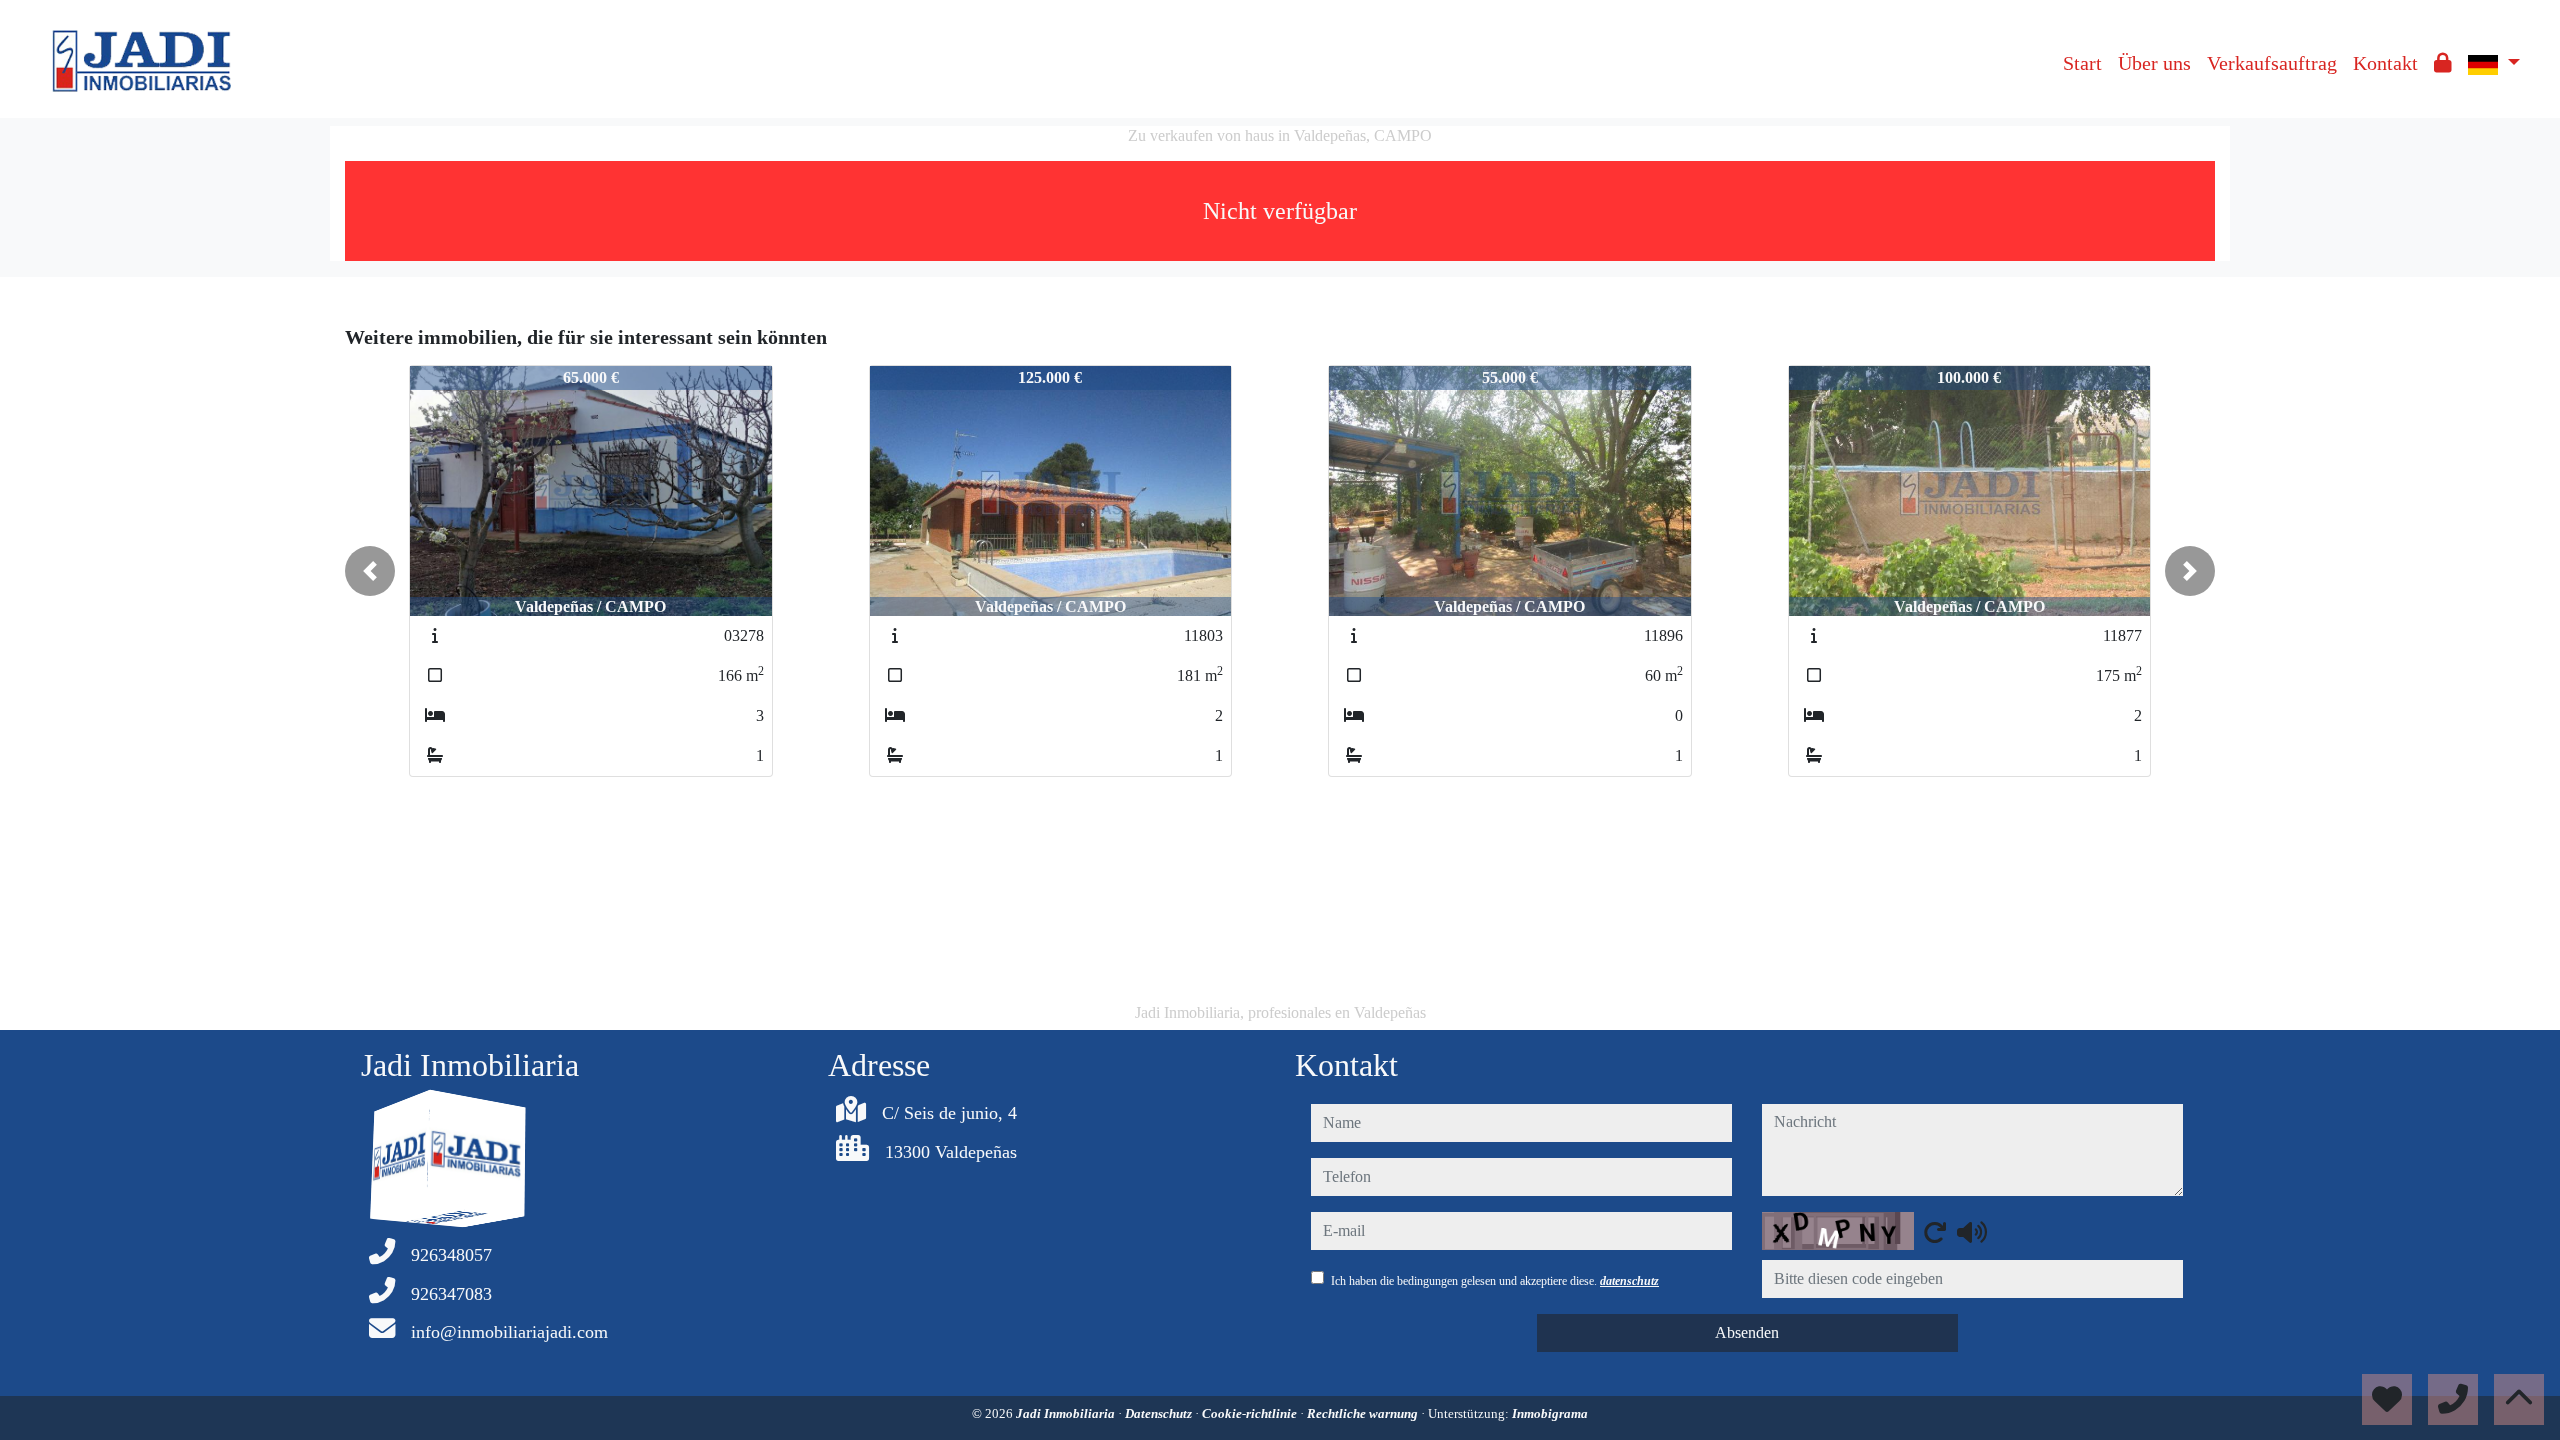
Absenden (1747, 1332)
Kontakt (2385, 63)
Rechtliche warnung (1364, 1413)
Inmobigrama (1550, 1413)
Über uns (2154, 63)
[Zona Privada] (2443, 63)
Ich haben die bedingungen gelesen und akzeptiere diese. (1495, 1281)
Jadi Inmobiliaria (1067, 1413)
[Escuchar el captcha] (1972, 1232)
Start (2082, 63)
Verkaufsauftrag (2272, 63)
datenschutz (1629, 1281)
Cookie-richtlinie (1251, 1413)
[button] (370, 571)
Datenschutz (1160, 1413)
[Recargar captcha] (1935, 1232)
